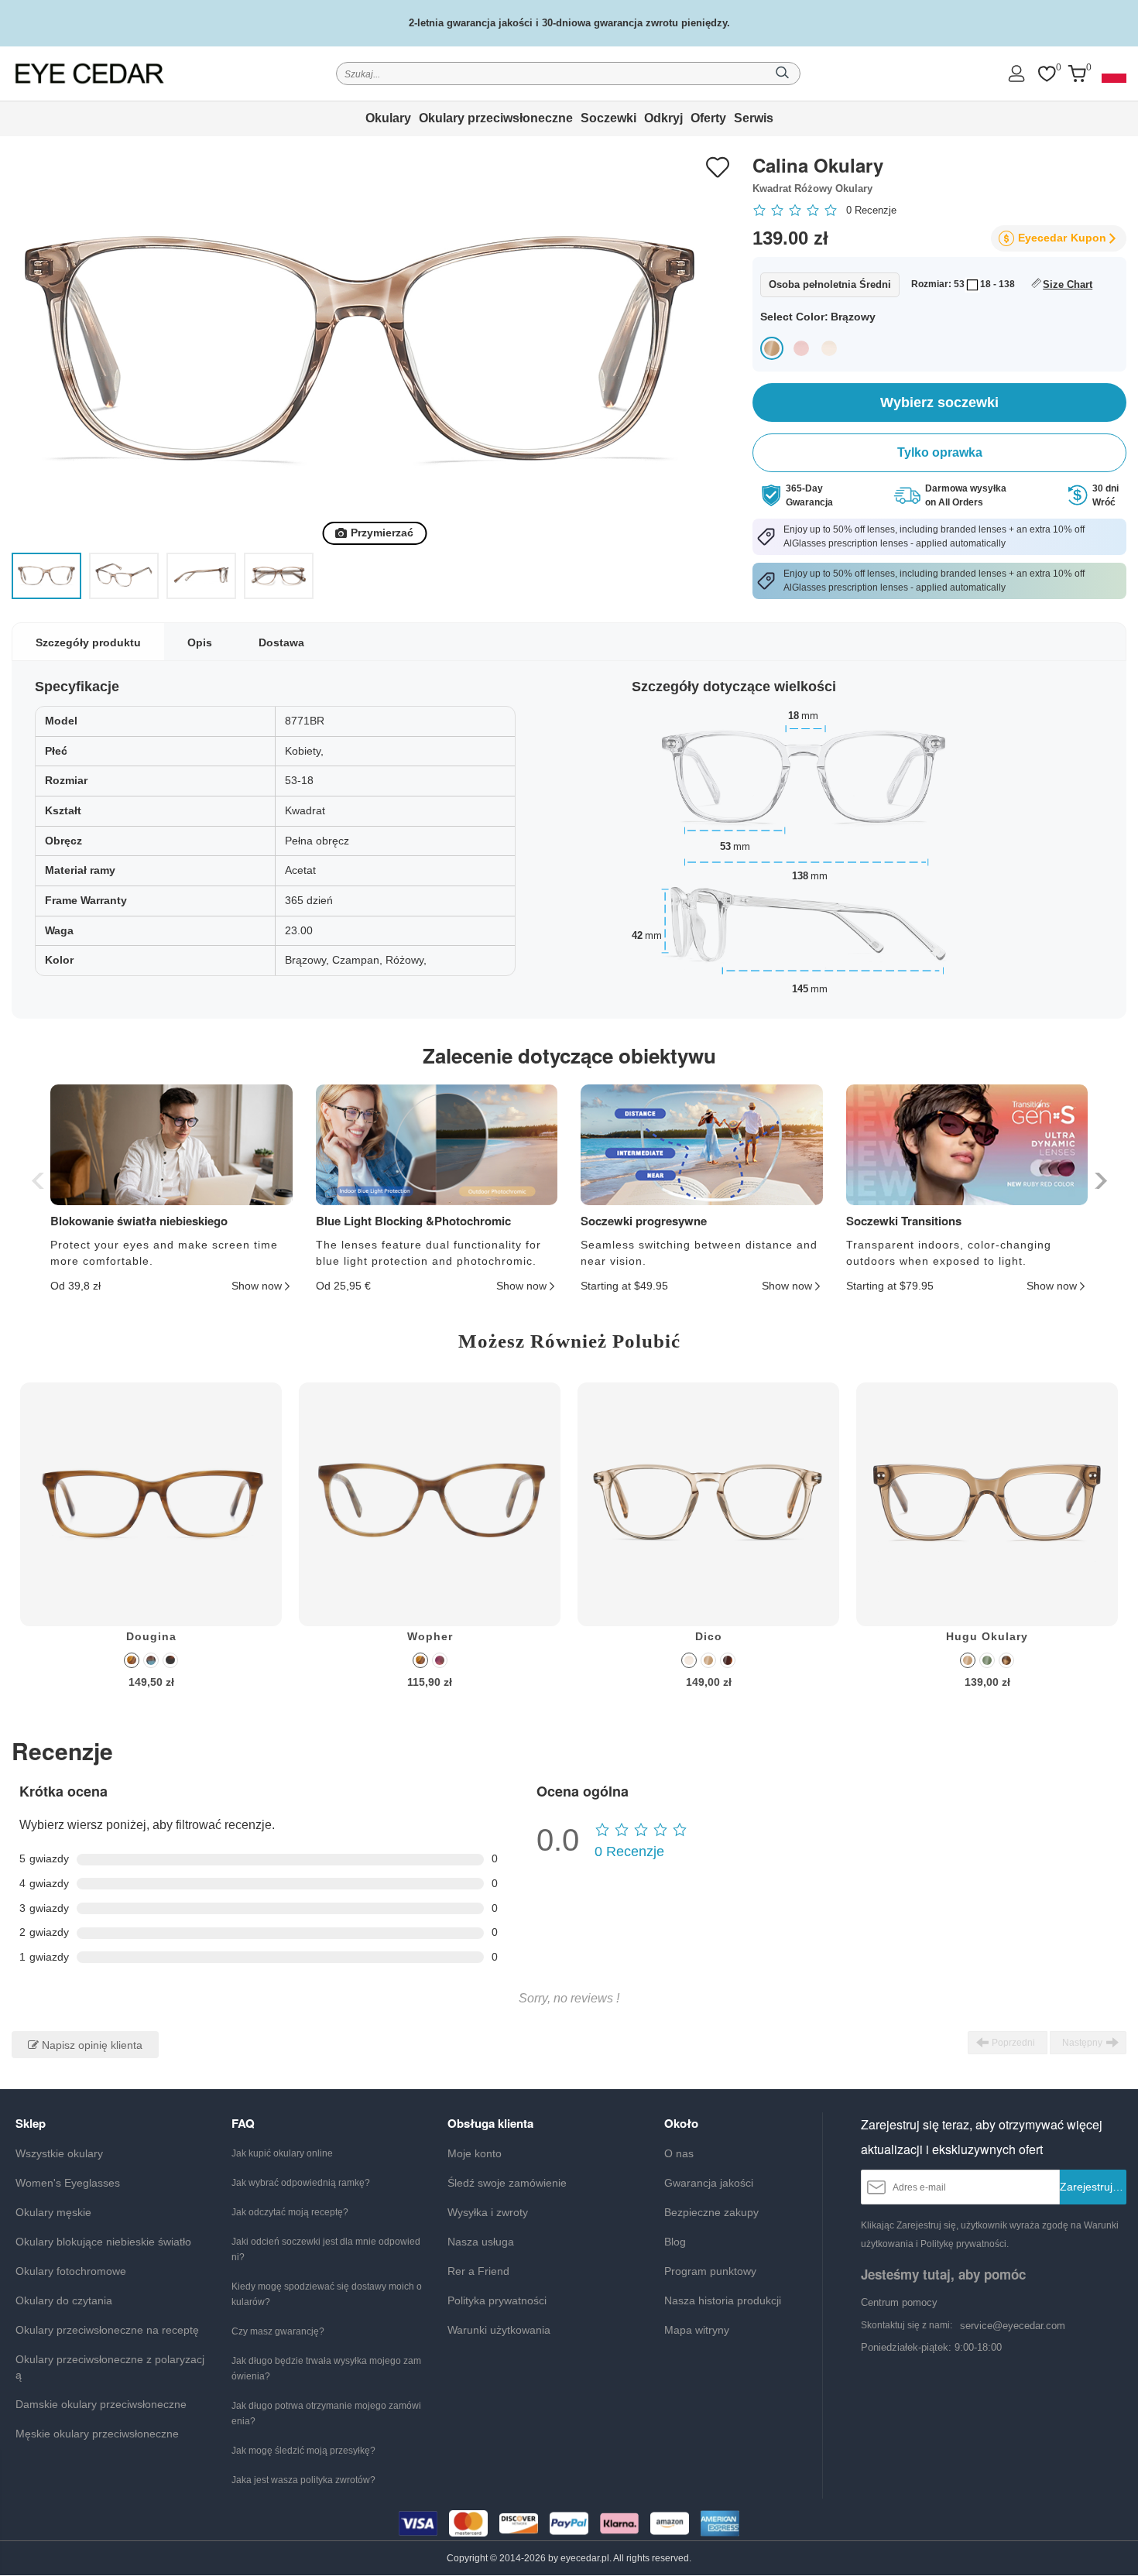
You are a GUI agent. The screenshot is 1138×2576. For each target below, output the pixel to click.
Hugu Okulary (987, 1636)
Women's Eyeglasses (68, 2183)
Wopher (430, 1636)
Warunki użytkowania (499, 2330)
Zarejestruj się (1093, 2187)
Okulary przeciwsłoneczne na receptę (107, 2330)
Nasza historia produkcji (723, 2300)
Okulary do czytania (64, 2300)
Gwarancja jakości (709, 2183)
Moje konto (475, 2153)
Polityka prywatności (497, 2300)
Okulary (388, 118)
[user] (1016, 73)
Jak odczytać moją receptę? (290, 2212)
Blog (675, 2242)
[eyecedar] (90, 73)
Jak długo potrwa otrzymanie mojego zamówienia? (326, 2413)
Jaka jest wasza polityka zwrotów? (303, 2480)
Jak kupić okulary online (282, 2153)
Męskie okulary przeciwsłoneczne (97, 2434)
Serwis (754, 118)
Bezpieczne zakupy (711, 2212)
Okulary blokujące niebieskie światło (103, 2242)
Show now (257, 1286)
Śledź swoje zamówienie (507, 2183)
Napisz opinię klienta (91, 2045)
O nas (679, 2153)
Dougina (151, 1636)
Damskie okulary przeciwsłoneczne (101, 2404)
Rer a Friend (478, 2271)
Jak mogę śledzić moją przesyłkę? (303, 2451)
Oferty (708, 118)
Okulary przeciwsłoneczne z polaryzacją (110, 2367)
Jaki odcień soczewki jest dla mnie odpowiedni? (326, 2249)
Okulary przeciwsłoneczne (496, 118)
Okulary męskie (53, 2212)
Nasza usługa (481, 2242)
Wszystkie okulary (59, 2153)
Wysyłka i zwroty (488, 2212)
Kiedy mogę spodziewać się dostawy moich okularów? (327, 2294)
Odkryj (663, 118)
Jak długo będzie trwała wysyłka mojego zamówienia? (326, 2369)
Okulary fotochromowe (71, 2271)
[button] (1099, 1181)
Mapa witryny (697, 2330)
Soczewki (608, 118)
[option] (151, 1547)
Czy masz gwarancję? (278, 2331)
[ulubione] (1047, 74)
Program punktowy (710, 2271)
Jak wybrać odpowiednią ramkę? (301, 2183)
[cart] (1077, 74)
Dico (709, 1636)
